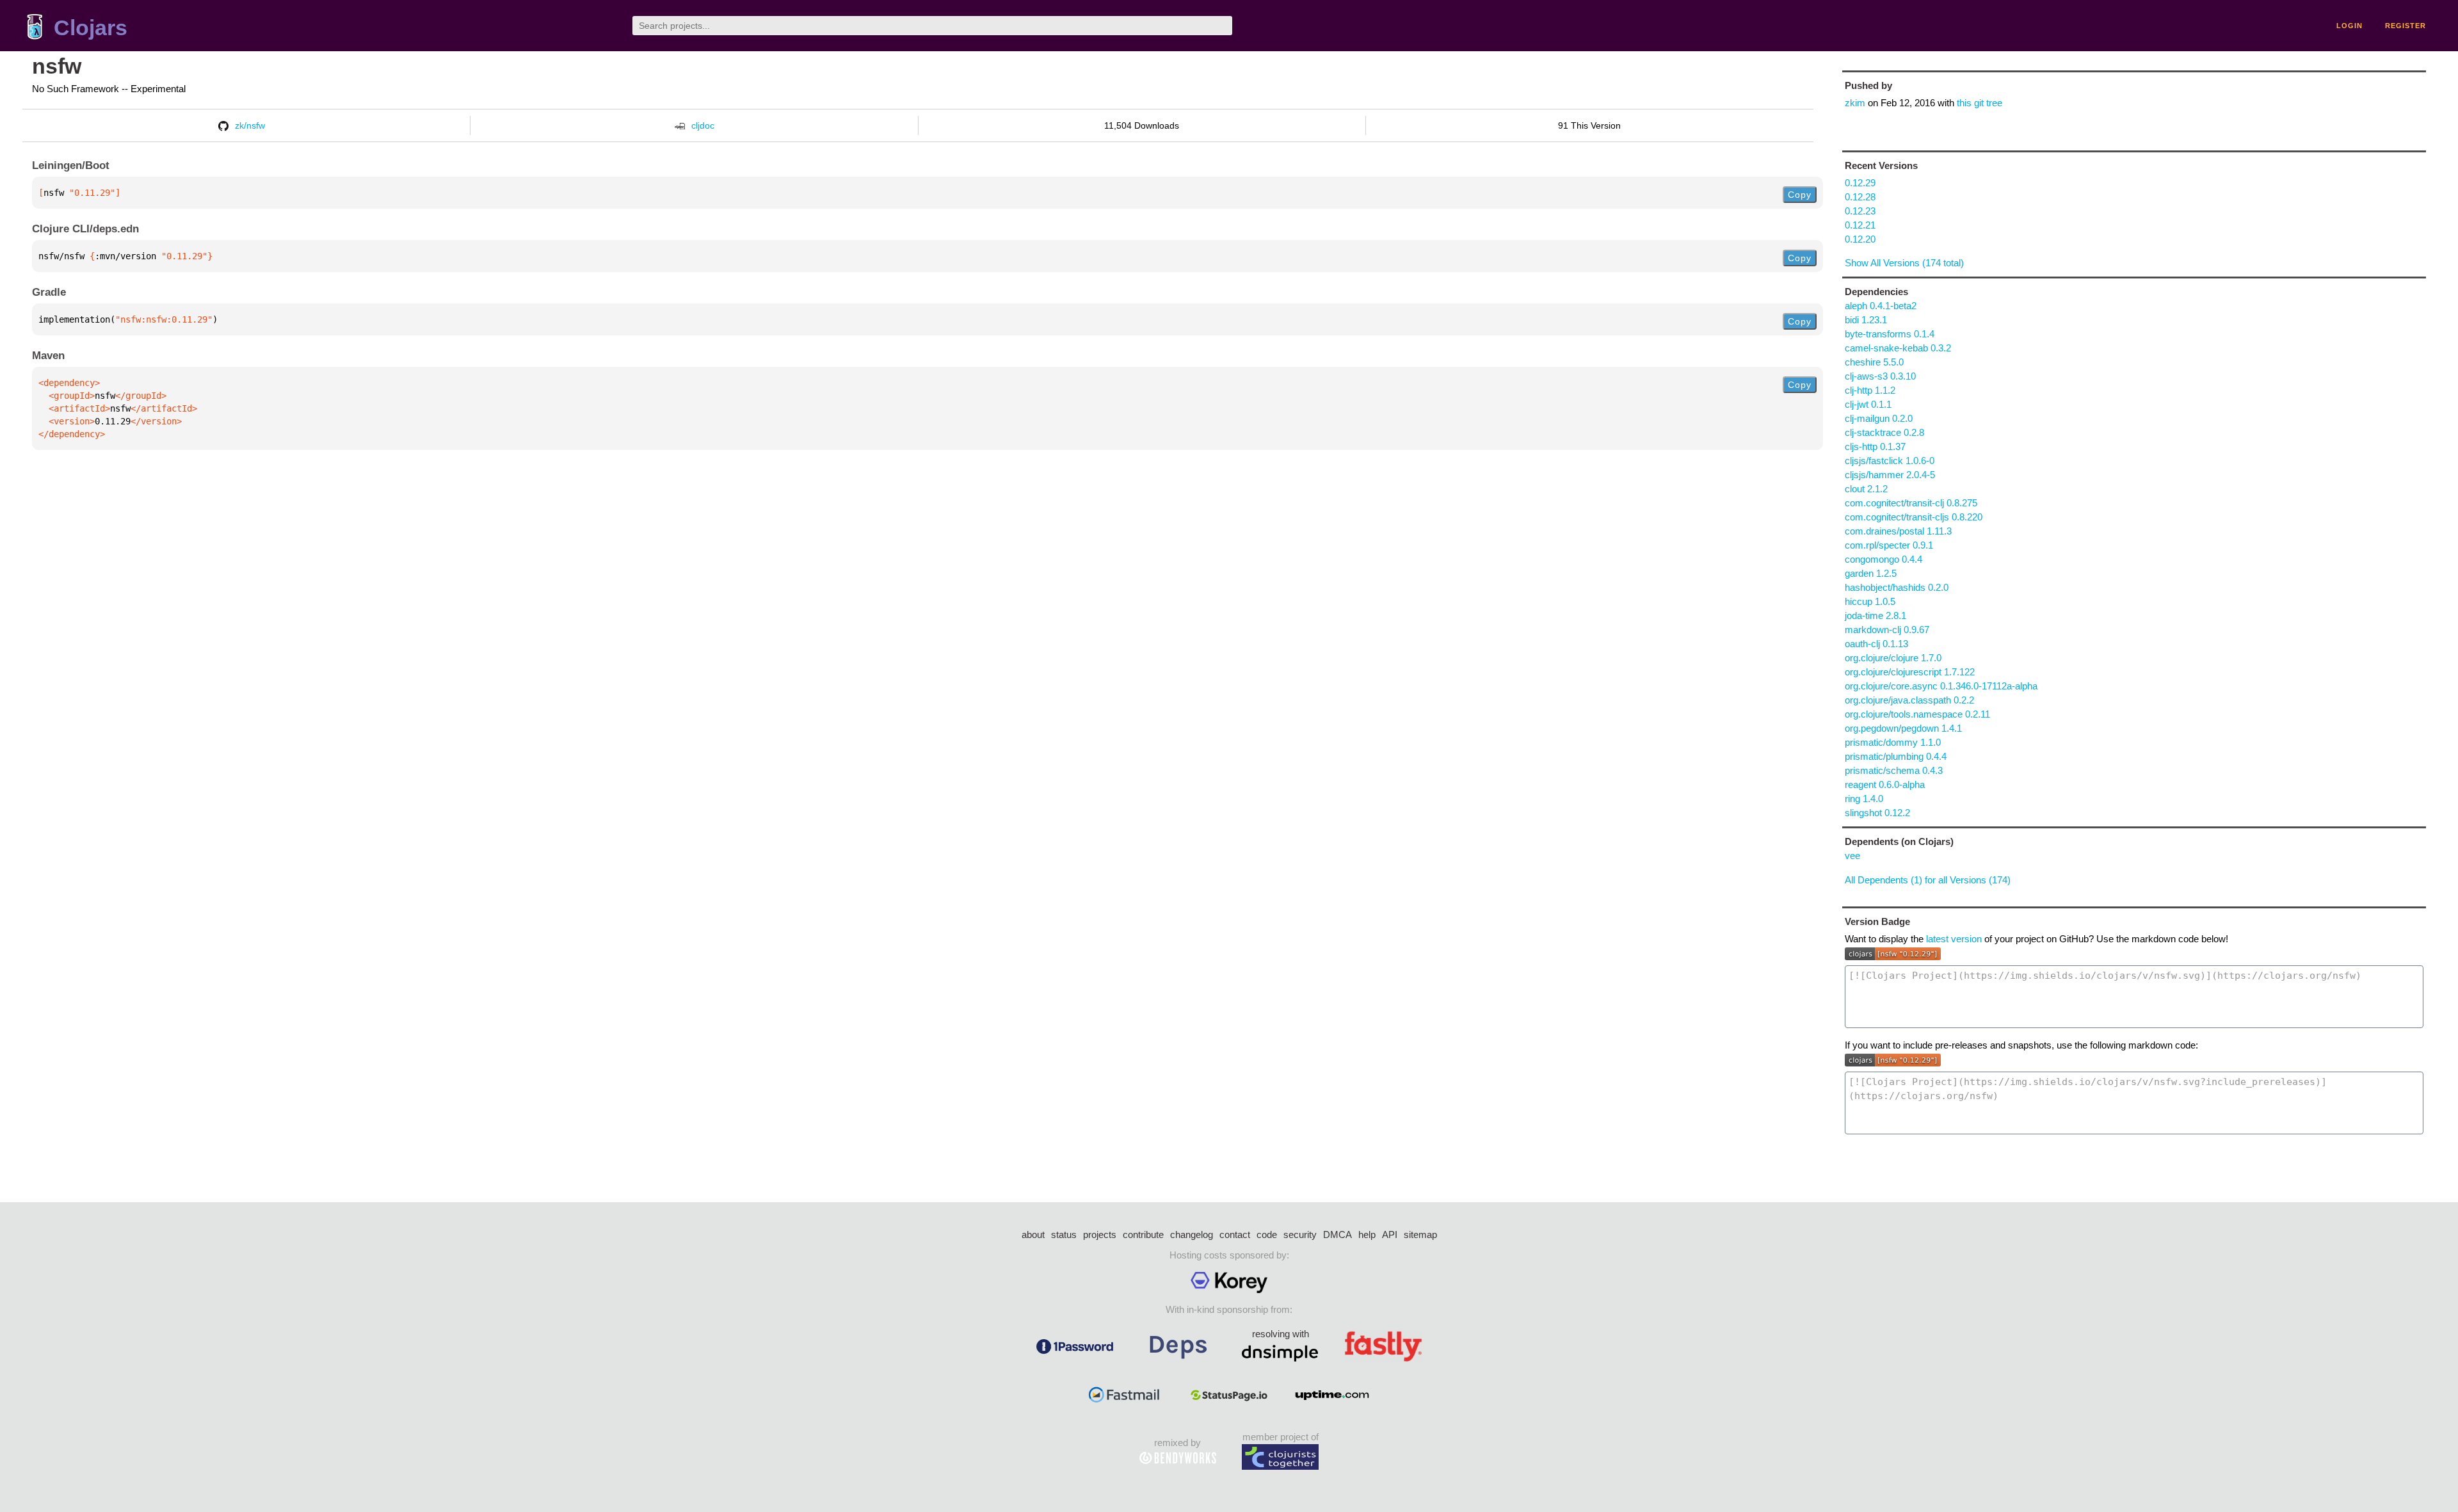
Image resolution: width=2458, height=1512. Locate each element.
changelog (1192, 1235)
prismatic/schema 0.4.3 (1894, 770)
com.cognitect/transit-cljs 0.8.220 (1914, 517)
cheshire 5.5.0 (1874, 362)
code (1267, 1235)
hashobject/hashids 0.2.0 (1897, 587)
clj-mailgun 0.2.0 (1879, 418)
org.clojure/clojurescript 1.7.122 (1910, 672)
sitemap (1420, 1235)
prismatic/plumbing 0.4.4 (1896, 756)
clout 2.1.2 (1866, 489)
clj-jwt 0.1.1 (1868, 404)
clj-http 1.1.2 (1870, 390)
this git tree (1980, 103)
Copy (1800, 195)
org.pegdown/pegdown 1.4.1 (1903, 728)
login (2350, 26)
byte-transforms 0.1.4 (1890, 334)
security (1300, 1235)
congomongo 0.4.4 (1884, 559)
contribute (1143, 1235)
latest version (1954, 939)
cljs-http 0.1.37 (1875, 446)
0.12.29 (1860, 183)
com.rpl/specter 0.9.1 (1889, 545)
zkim (1855, 103)
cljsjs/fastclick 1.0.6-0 (1890, 461)
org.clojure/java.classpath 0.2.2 (1909, 700)
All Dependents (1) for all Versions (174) (1928, 880)
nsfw (57, 66)
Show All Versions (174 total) (1904, 263)
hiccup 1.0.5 (1870, 601)
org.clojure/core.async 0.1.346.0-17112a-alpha (1941, 686)
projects (1100, 1235)
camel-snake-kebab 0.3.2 (1898, 348)
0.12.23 (1860, 211)
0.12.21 (1860, 225)
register (2406, 26)
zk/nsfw (250, 125)
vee (1852, 856)
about (1033, 1235)
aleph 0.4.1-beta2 (1881, 306)
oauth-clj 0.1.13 (1876, 644)
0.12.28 (1860, 197)
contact (1235, 1235)
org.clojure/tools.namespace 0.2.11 (1917, 714)
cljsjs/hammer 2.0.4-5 (1890, 475)
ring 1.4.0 (1864, 799)
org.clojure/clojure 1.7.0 (1893, 658)
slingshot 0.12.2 (1877, 813)
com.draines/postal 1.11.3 (1898, 531)
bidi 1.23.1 (1866, 320)
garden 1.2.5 (1871, 573)
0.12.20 (1860, 239)
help (1367, 1235)
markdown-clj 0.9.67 (1887, 630)
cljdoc (703, 125)
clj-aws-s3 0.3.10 (1880, 376)
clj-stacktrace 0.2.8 (1884, 432)
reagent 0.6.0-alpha (1885, 784)
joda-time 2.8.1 (1876, 615)
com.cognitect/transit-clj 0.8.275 (1911, 503)
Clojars (91, 28)
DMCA (1337, 1235)
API (1390, 1235)
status (1064, 1235)
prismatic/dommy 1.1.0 (1893, 742)
